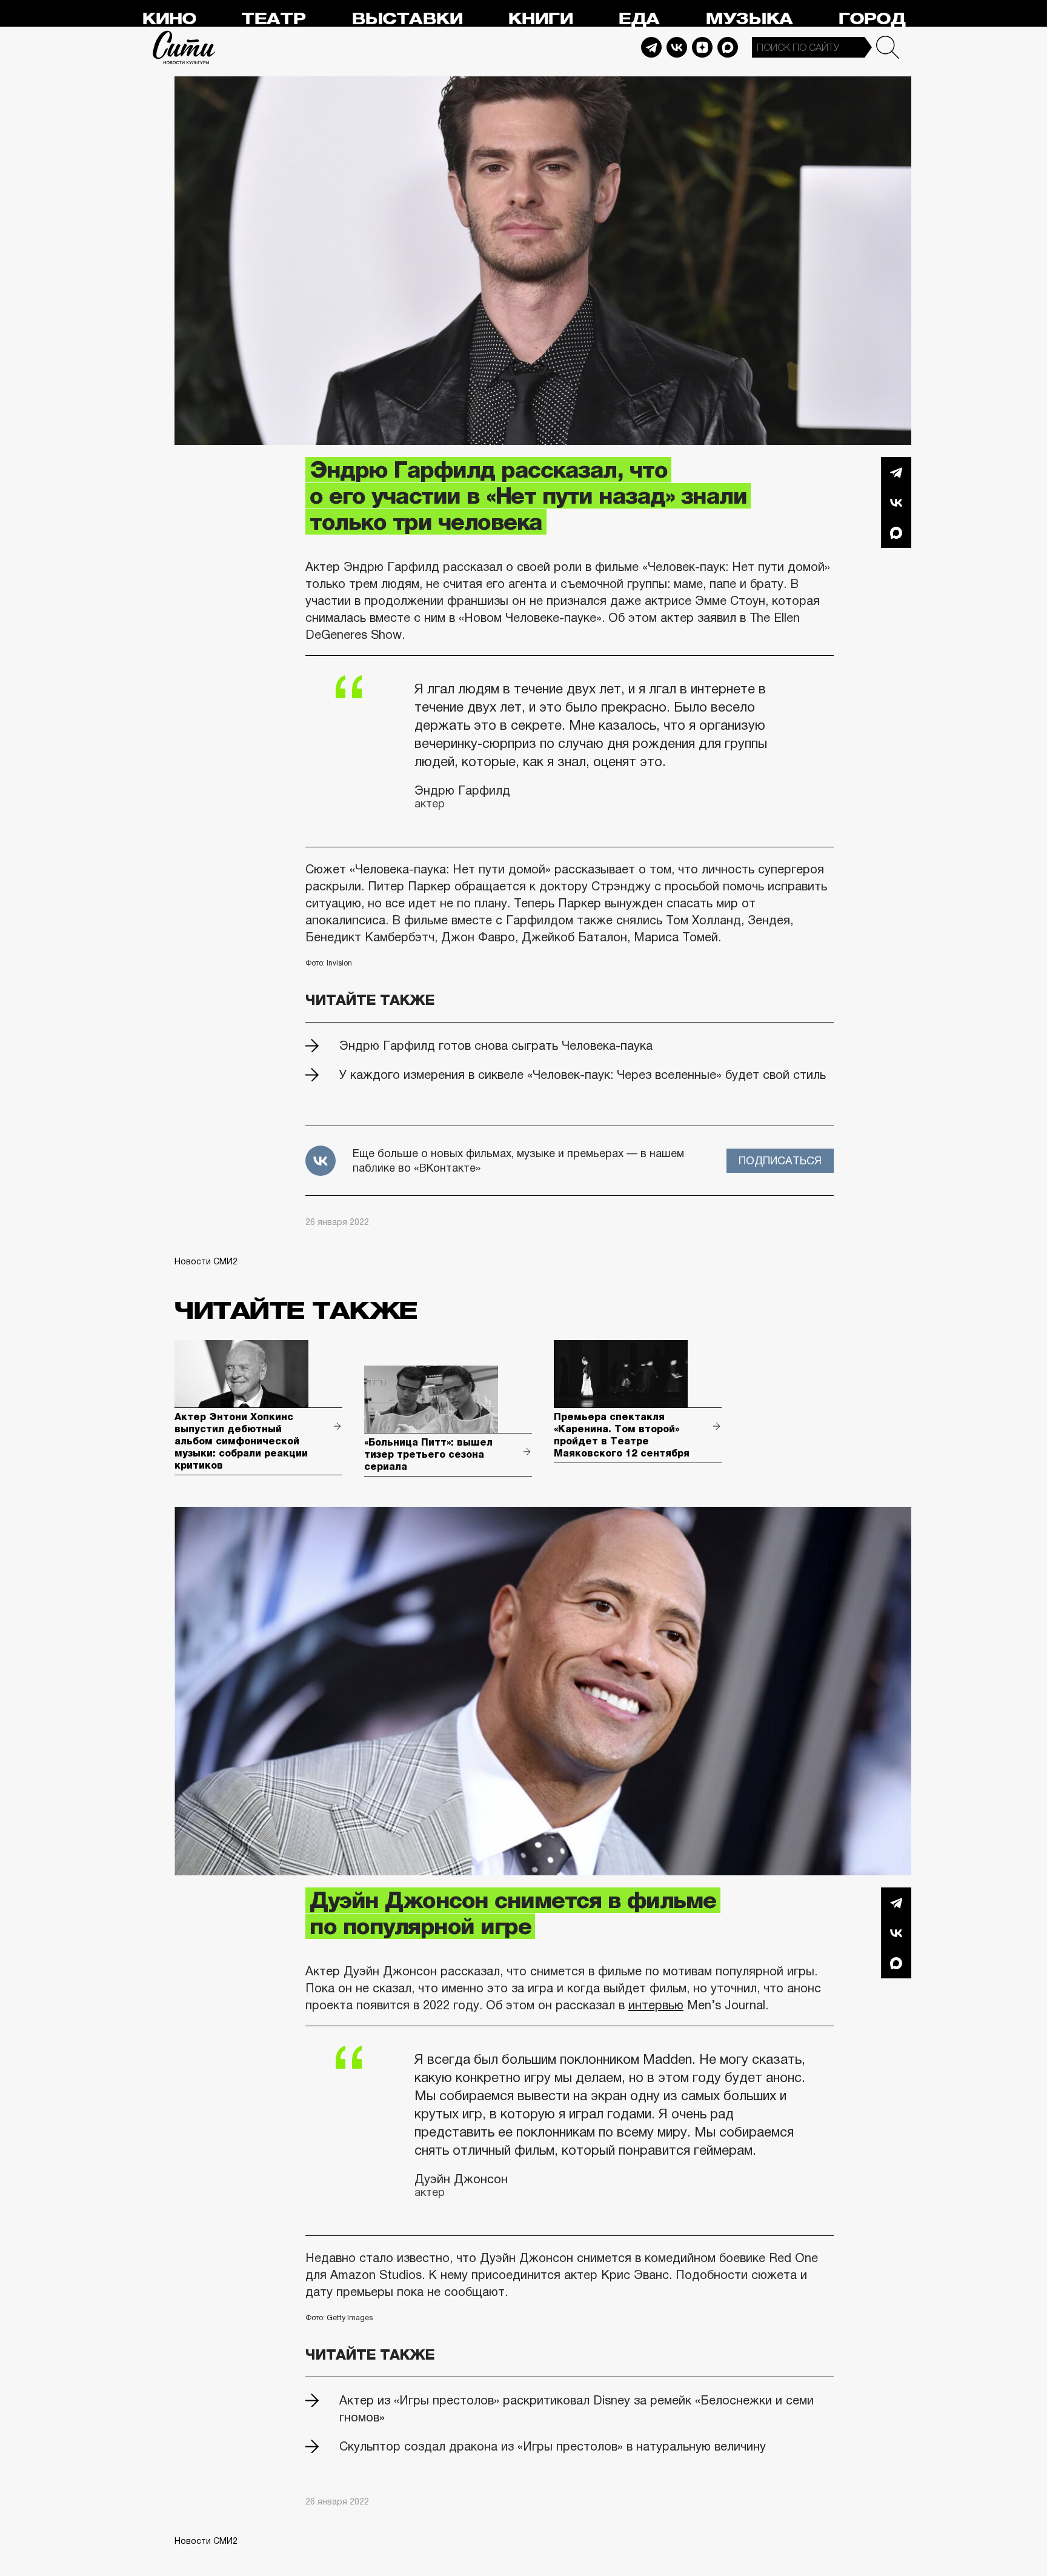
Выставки (407, 19)
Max (728, 47)
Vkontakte (677, 47)
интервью (656, 2005)
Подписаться (780, 1161)
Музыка (749, 19)
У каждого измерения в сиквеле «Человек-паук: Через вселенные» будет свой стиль (583, 1075)
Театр (273, 19)
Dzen (702, 47)
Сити (184, 47)
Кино (169, 19)
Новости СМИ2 (206, 1261)
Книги (540, 19)
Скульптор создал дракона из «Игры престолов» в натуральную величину (553, 2446)
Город (872, 19)
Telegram (651, 47)
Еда (639, 19)
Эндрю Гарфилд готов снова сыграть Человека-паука (496, 1046)
